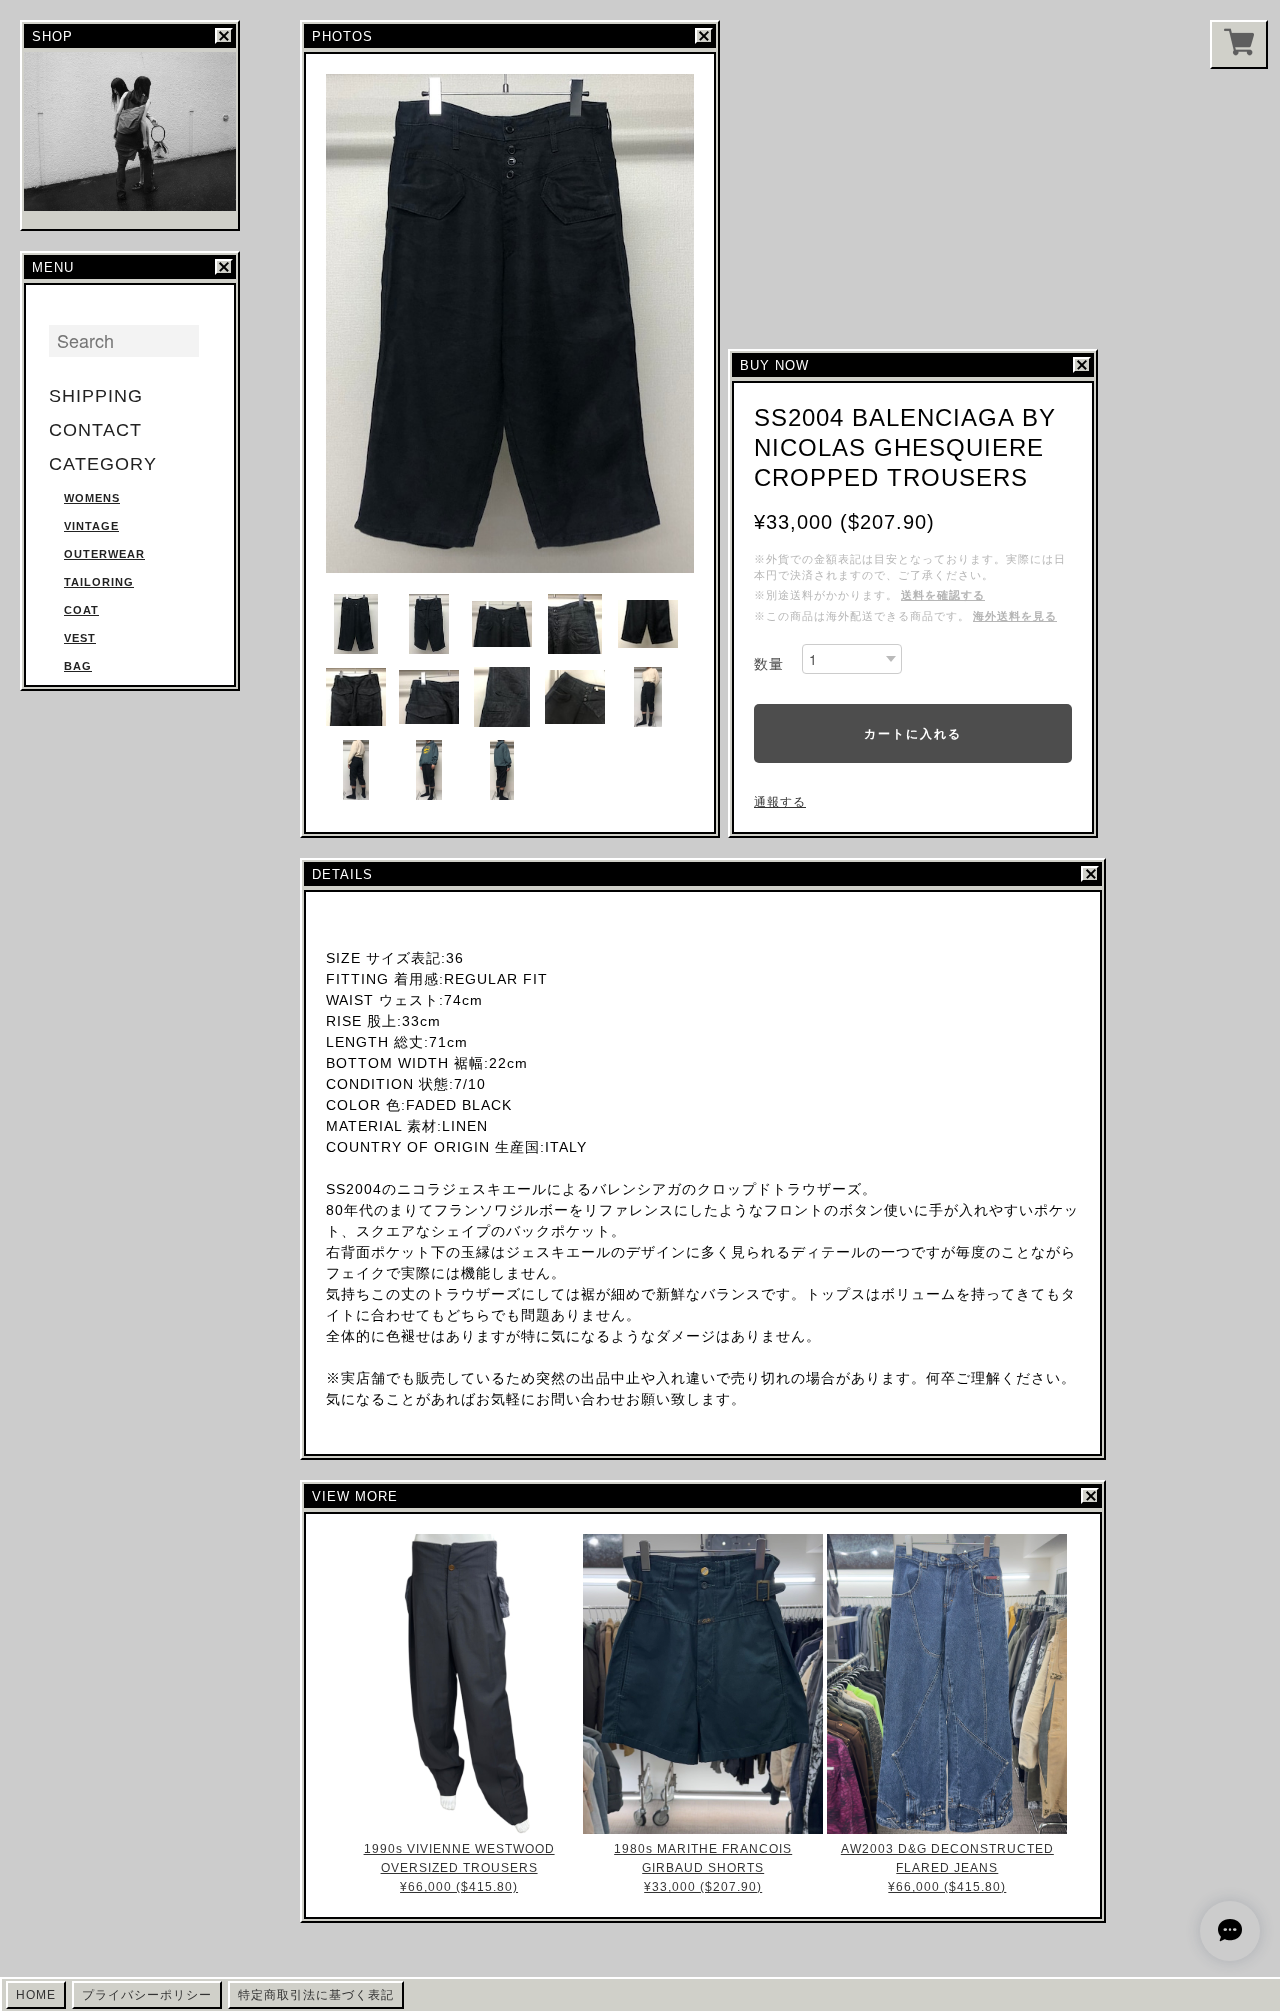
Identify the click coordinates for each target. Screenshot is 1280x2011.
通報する (780, 802)
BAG (78, 666)
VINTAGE (91, 526)
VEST (80, 638)
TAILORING (99, 582)
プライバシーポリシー (147, 1995)
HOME (36, 1995)
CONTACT (95, 430)
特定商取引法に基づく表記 (316, 1995)
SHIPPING (96, 396)
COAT (81, 610)
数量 (769, 664)
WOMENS (92, 498)
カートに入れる (913, 733)
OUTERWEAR (104, 554)
